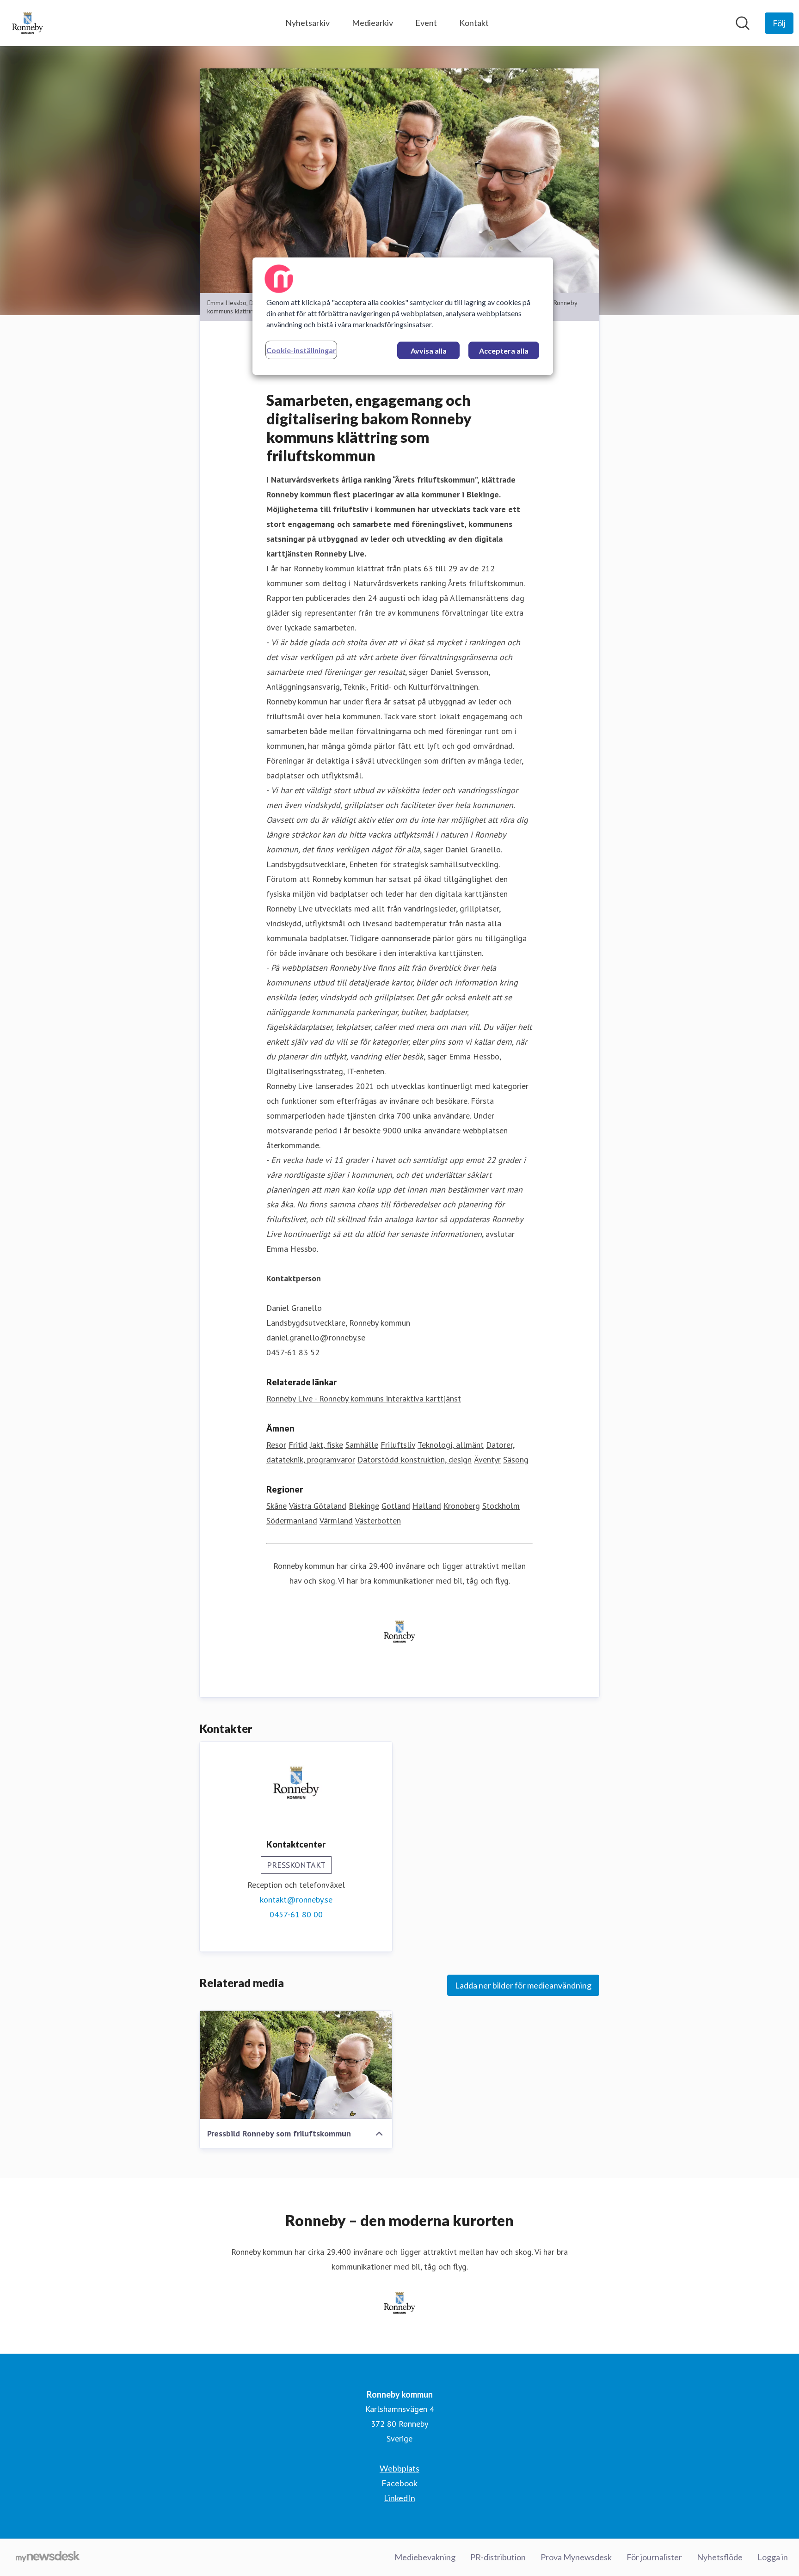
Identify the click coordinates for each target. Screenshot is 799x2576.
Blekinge (364, 1506)
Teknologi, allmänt (451, 1445)
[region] (403, 316)
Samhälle (362, 1445)
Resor (276, 1445)
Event (426, 23)
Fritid (298, 1445)
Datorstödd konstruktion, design (415, 1459)
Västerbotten (378, 1521)
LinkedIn (399, 2498)
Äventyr (487, 1459)
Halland (427, 1506)
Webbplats (399, 2468)
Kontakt (474, 23)
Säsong (516, 1459)
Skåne (277, 1506)
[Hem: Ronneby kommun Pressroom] (28, 23)
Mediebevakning (425, 2557)
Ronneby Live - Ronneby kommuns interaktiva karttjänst (364, 1398)
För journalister (654, 2557)
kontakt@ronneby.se (296, 1900)
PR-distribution (498, 2557)
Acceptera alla (504, 351)
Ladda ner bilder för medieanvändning (523, 1985)
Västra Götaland (318, 1506)
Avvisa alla (429, 351)
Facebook (399, 2483)
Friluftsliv (398, 1445)
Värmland (336, 1521)
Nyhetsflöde (720, 2557)
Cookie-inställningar (301, 350)
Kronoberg (462, 1506)
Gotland (396, 1506)
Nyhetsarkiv (307, 23)
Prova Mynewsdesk (576, 2557)
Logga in (773, 2557)
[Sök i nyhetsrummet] (743, 23)
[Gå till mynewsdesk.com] (48, 2558)
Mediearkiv (372, 23)
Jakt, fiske (326, 1445)
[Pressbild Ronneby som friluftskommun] (296, 2065)
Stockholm (501, 1506)
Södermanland (292, 1521)
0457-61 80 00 (296, 1914)
